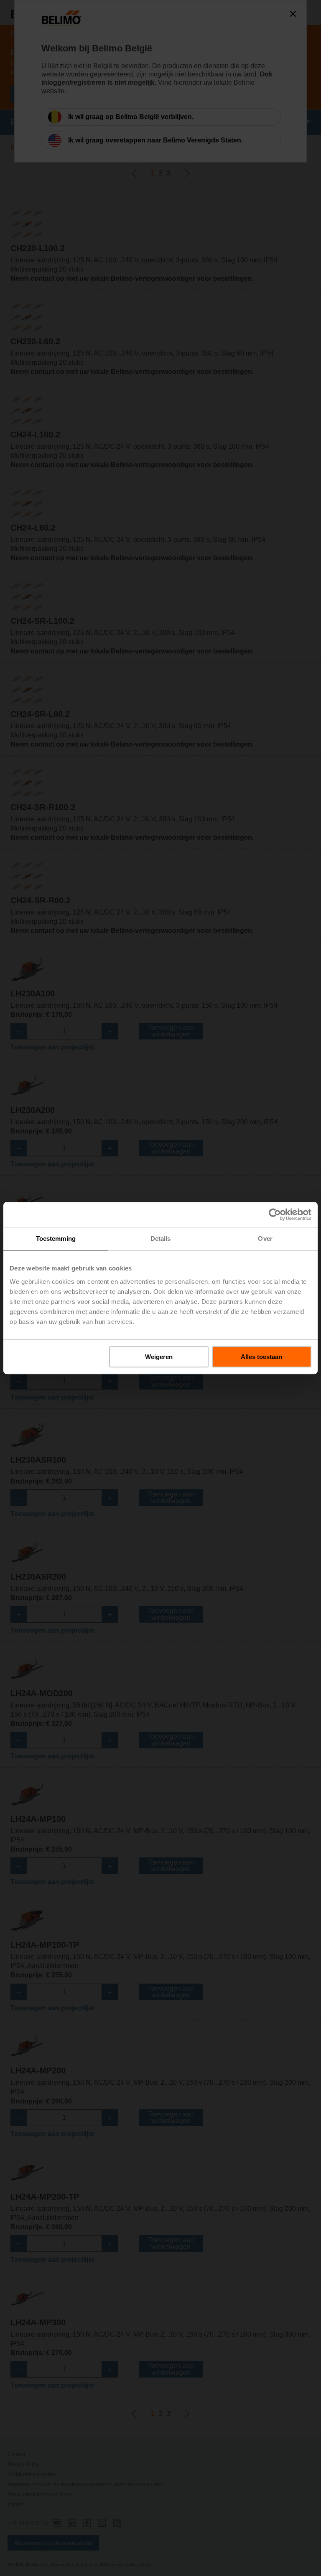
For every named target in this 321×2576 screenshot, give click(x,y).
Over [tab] (265, 1238)
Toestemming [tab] (56, 1238)
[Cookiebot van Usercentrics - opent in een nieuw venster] (275, 1214)
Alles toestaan (261, 1357)
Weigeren (159, 1357)
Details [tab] (161, 1238)
